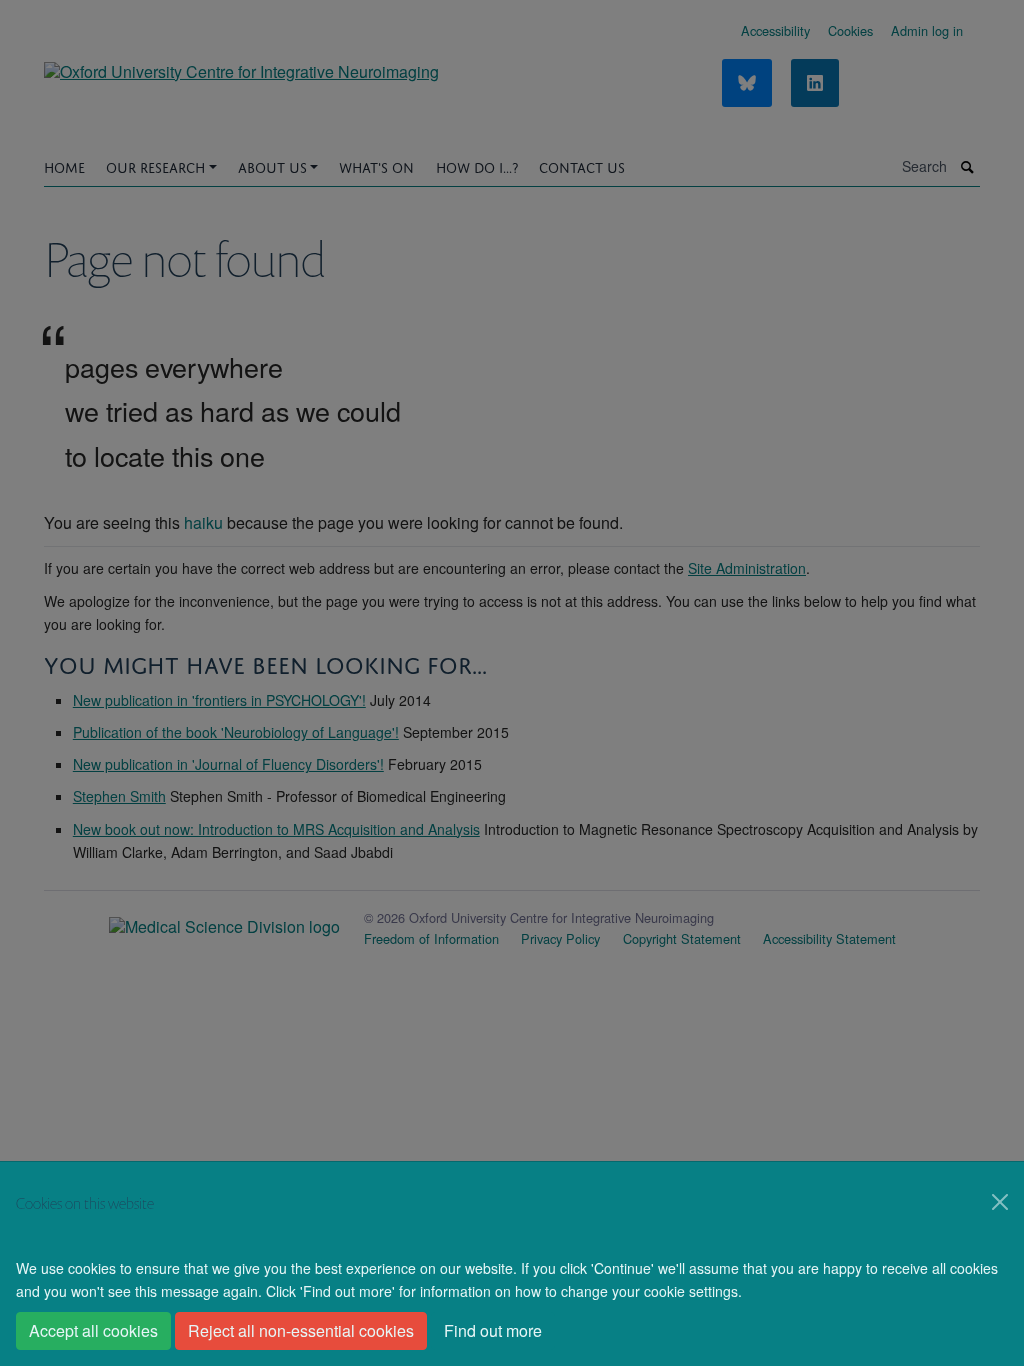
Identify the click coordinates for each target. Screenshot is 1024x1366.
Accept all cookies (93, 1330)
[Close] (1000, 1202)
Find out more (493, 1330)
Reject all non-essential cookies (301, 1330)
